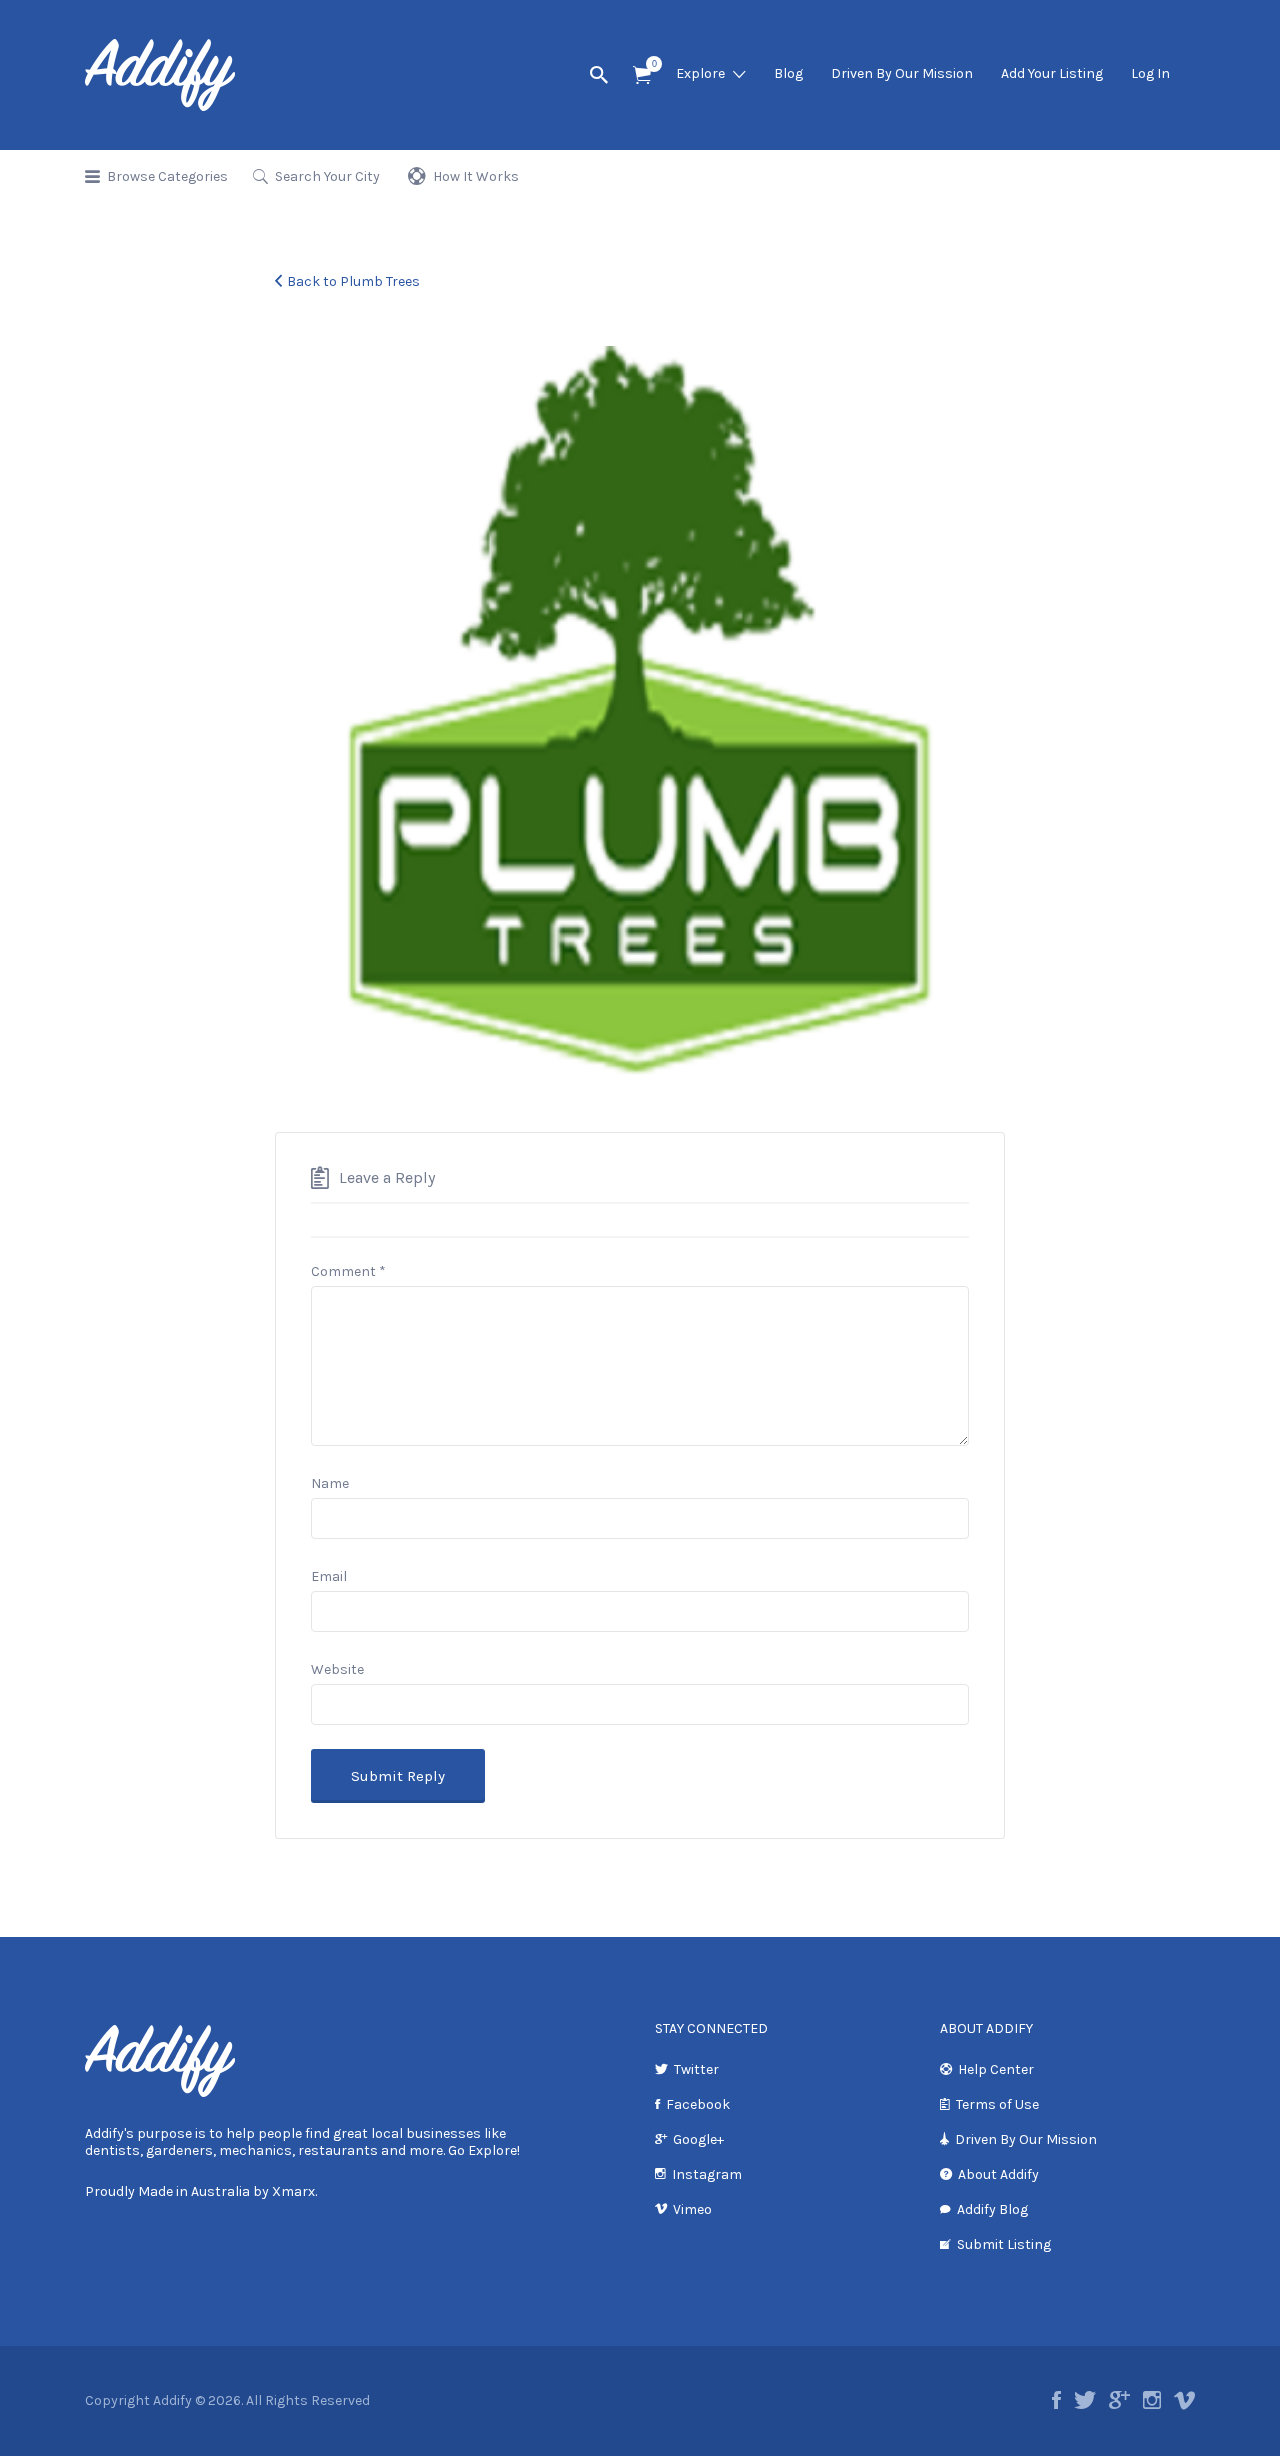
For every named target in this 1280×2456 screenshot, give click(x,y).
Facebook (698, 2104)
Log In (1150, 73)
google (1119, 2400)
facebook (1056, 2400)
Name (330, 1483)
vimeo (1184, 2400)
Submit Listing (1004, 2244)
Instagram (707, 2174)
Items (642, 75)
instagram (1152, 2400)
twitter (1085, 2400)
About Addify (998, 2174)
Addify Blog (992, 2209)
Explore (700, 73)
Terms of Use (997, 2104)
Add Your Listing (1052, 73)
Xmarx (293, 2191)
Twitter (696, 2069)
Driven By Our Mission (902, 73)
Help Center (996, 2069)
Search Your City (327, 176)
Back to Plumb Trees (353, 281)
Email (329, 1576)
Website (337, 1669)
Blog (788, 73)
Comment (348, 1271)
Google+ (698, 2139)
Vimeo (692, 2209)
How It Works (476, 176)
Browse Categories (167, 176)
